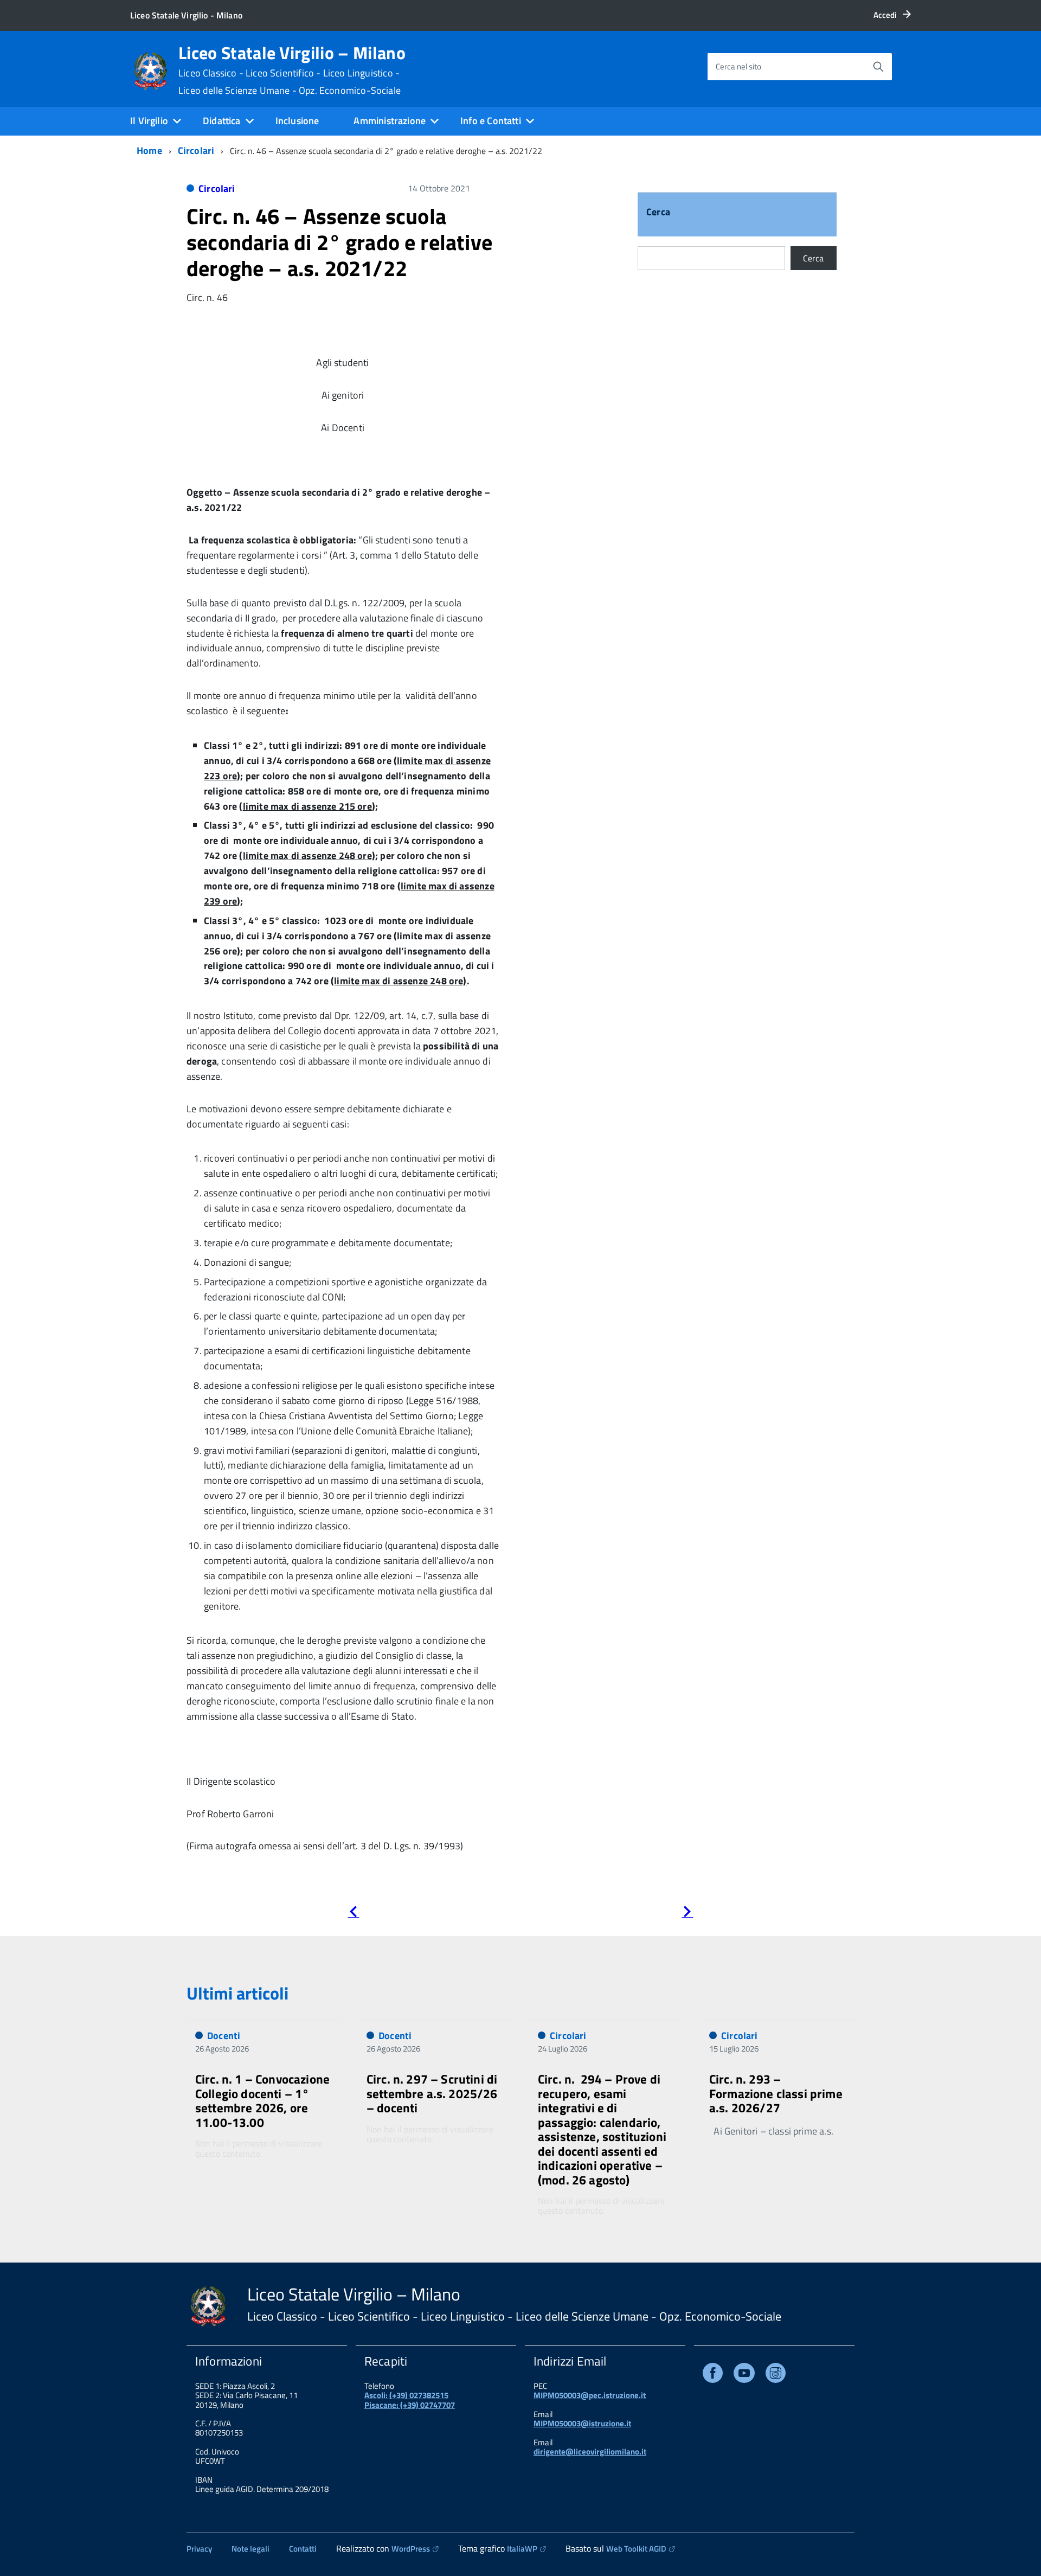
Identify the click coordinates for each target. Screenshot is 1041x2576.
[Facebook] (713, 2375)
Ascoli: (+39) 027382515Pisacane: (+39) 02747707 (410, 2400)
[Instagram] (776, 2375)
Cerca (658, 213)
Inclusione (297, 121)
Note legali (250, 2549)
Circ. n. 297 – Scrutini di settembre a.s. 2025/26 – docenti (432, 2093)
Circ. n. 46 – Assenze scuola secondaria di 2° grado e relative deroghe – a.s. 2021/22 (339, 242)
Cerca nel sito (738, 66)
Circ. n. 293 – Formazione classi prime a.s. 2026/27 (776, 2093)
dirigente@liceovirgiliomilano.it (590, 2452)
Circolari (196, 150)
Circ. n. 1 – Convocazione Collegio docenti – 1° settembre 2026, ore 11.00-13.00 (262, 2100)
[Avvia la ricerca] (878, 67)
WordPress (411, 2549)
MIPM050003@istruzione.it (582, 2423)
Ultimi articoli (237, 1993)
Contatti (303, 2549)
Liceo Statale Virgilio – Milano (292, 70)
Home (149, 150)
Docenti (224, 2036)
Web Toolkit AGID (636, 2549)
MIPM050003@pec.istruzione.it (590, 2395)
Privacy (199, 2549)
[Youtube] (744, 2375)
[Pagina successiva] (687, 1914)
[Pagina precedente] (353, 1914)
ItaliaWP (522, 2549)
